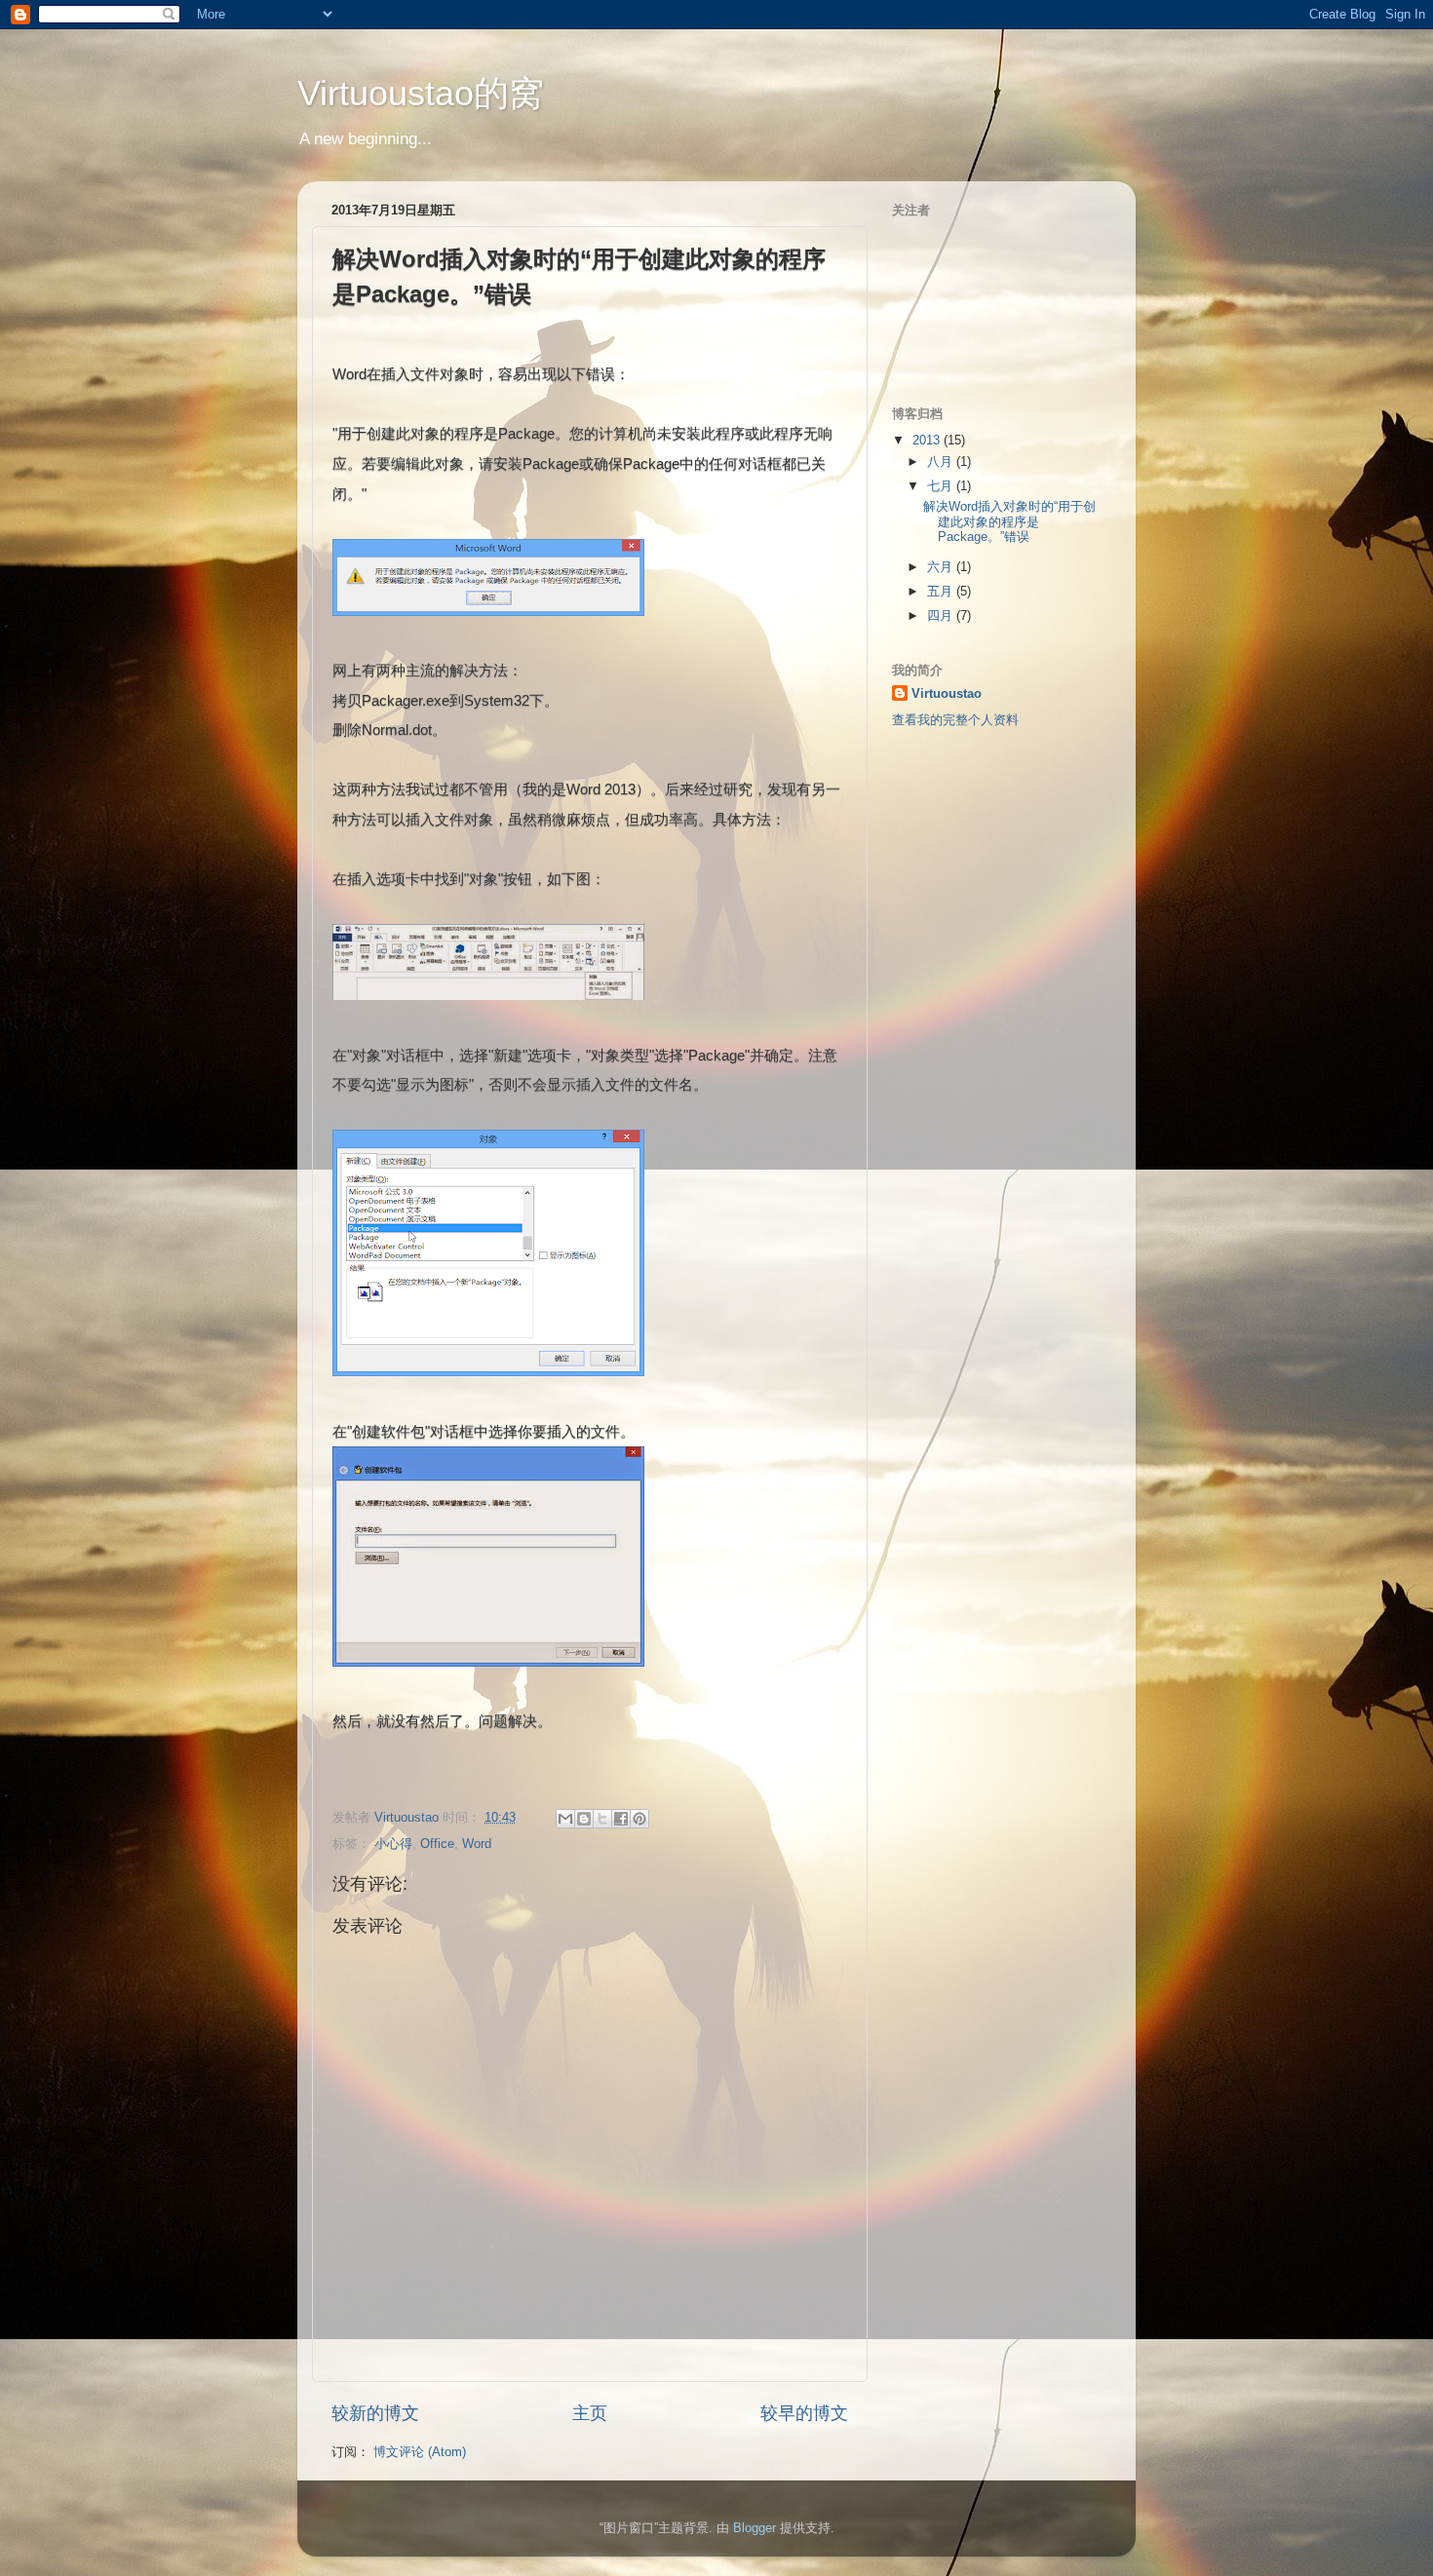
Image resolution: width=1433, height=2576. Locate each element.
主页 (590, 2413)
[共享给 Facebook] (621, 1819)
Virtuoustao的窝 (421, 93)
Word (477, 1844)
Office (437, 1844)
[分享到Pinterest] (639, 1819)
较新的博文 (375, 2413)
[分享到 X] (602, 1819)
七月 (942, 486)
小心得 (393, 1844)
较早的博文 (804, 2413)
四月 (942, 615)
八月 (942, 461)
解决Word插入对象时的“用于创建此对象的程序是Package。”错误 (1009, 521)
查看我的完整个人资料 (955, 720)
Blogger (755, 2528)
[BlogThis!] (584, 1819)
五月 (942, 591)
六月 (942, 567)
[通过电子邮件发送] (565, 1819)
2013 (928, 440)
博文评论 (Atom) (420, 2452)
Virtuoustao (947, 693)
